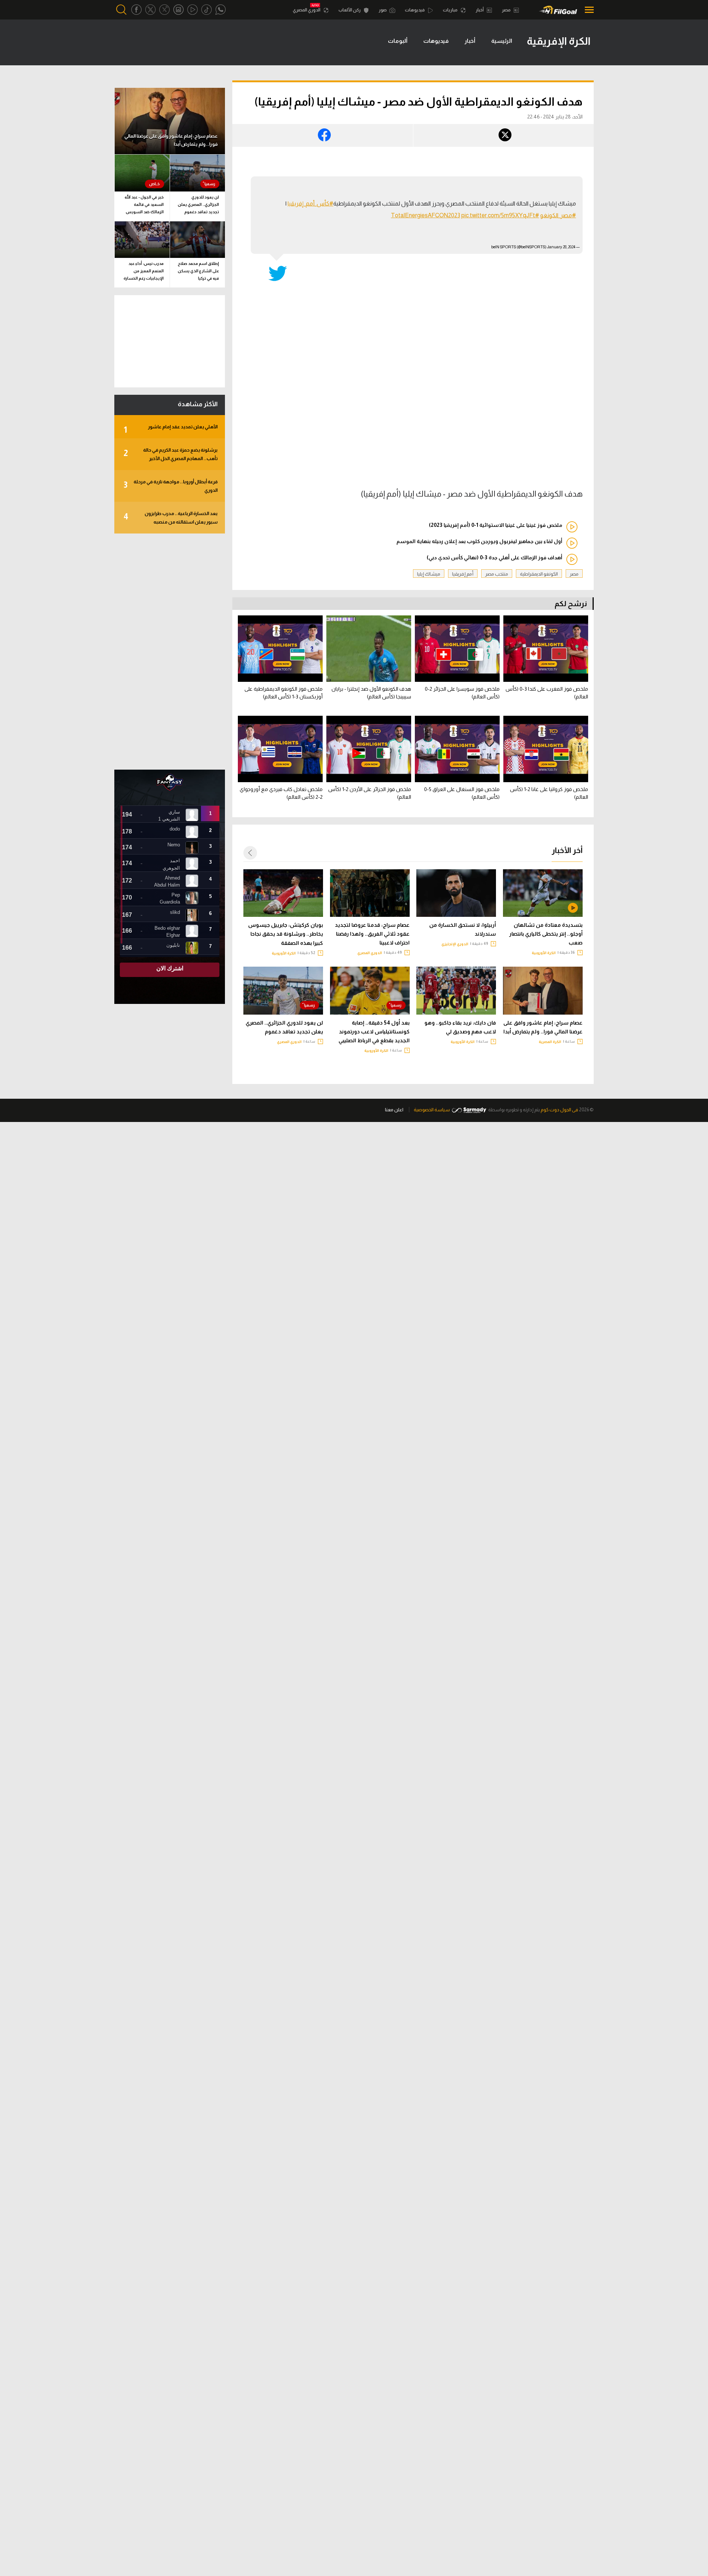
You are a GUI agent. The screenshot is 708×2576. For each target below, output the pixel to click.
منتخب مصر (497, 574)
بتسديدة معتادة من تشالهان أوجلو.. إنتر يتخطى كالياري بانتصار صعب (546, 934)
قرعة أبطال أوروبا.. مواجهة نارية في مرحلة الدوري (171, 486)
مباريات (451, 10)
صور (383, 10)
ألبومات (398, 41)
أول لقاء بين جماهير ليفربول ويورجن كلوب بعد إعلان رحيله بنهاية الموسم (479, 541)
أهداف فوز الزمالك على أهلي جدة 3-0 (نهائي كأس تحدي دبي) (494, 557)
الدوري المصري (307, 10)
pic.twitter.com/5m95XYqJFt (498, 215)
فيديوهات (415, 10)
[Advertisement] (170, 652)
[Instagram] (178, 10)
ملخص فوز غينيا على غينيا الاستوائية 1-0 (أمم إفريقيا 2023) (496, 525)
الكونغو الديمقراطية (539, 574)
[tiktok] (206, 10)
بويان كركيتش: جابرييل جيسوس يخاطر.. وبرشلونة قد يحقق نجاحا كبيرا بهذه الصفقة (286, 934)
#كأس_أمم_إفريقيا (310, 203)
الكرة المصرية (550, 1042)
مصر (507, 10)
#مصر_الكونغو (558, 215)
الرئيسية (502, 41)
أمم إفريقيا (463, 574)
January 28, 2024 (561, 247)
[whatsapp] (221, 10)
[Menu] (587, 10)
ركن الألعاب (350, 10)
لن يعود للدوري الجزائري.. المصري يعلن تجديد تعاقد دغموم (284, 1027)
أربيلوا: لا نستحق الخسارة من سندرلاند (463, 929)
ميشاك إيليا (429, 574)
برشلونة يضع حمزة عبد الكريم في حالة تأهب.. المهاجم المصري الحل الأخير (171, 454)
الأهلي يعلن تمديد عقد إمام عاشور (171, 429)
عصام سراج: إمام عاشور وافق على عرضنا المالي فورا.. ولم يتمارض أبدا (543, 1027)
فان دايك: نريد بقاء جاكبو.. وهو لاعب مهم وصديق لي (460, 1027)
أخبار (480, 10)
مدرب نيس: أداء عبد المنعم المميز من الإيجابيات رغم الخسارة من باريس (144, 272)
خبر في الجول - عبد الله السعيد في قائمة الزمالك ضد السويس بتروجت (144, 206)
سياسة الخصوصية (432, 1110)
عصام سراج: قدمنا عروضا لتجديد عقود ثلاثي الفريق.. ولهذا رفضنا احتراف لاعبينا (372, 934)
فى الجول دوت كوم (559, 1110)
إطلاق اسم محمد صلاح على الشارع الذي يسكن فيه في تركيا (198, 271)
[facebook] (136, 10)
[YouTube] (192, 10)
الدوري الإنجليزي (455, 944)
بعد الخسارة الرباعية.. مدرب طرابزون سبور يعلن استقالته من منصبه (171, 518)
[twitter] (150, 10)
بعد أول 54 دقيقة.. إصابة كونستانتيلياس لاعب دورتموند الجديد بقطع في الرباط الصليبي (374, 1032)
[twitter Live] (164, 10)
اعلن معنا (394, 1110)
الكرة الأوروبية (544, 953)
